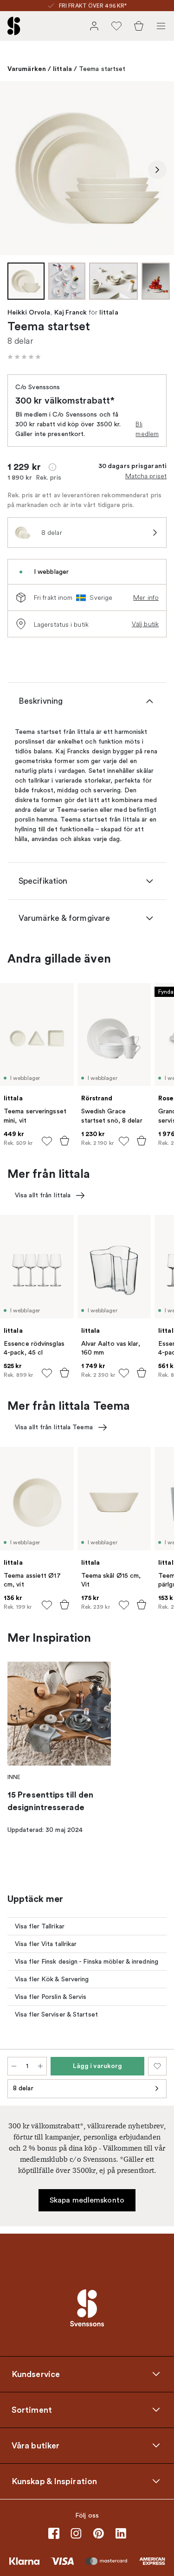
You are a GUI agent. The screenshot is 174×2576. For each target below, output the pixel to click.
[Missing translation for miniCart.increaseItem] (40, 2066)
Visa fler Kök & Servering (52, 1979)
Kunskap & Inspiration (54, 2481)
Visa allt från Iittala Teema (54, 1427)
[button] (24, 357)
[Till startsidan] (14, 26)
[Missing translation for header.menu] (161, 26)
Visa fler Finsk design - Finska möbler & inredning (87, 1962)
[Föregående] (17, 170)
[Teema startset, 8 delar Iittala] (87, 168)
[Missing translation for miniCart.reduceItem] (14, 2066)
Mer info (146, 597)
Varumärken (27, 69)
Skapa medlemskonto (87, 2200)
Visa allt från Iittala (43, 1195)
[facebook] (54, 2533)
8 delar (23, 2088)
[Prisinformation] (52, 467)
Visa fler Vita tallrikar (46, 1944)
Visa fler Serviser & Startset (56, 2014)
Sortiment (32, 2409)
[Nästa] (157, 170)
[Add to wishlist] (47, 1141)
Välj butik (145, 624)
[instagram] (76, 2533)
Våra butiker (35, 2445)
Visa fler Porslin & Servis (51, 1997)
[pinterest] (98, 2533)
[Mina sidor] (94, 26)
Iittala (62, 69)
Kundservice (36, 2374)
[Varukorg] (139, 26)
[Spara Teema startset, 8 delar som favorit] (157, 2066)
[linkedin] (121, 2533)
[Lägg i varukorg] (64, 1141)
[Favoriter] (116, 26)
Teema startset (102, 69)
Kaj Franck (71, 313)
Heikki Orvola (29, 313)
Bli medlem (147, 429)
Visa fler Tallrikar (40, 1926)
